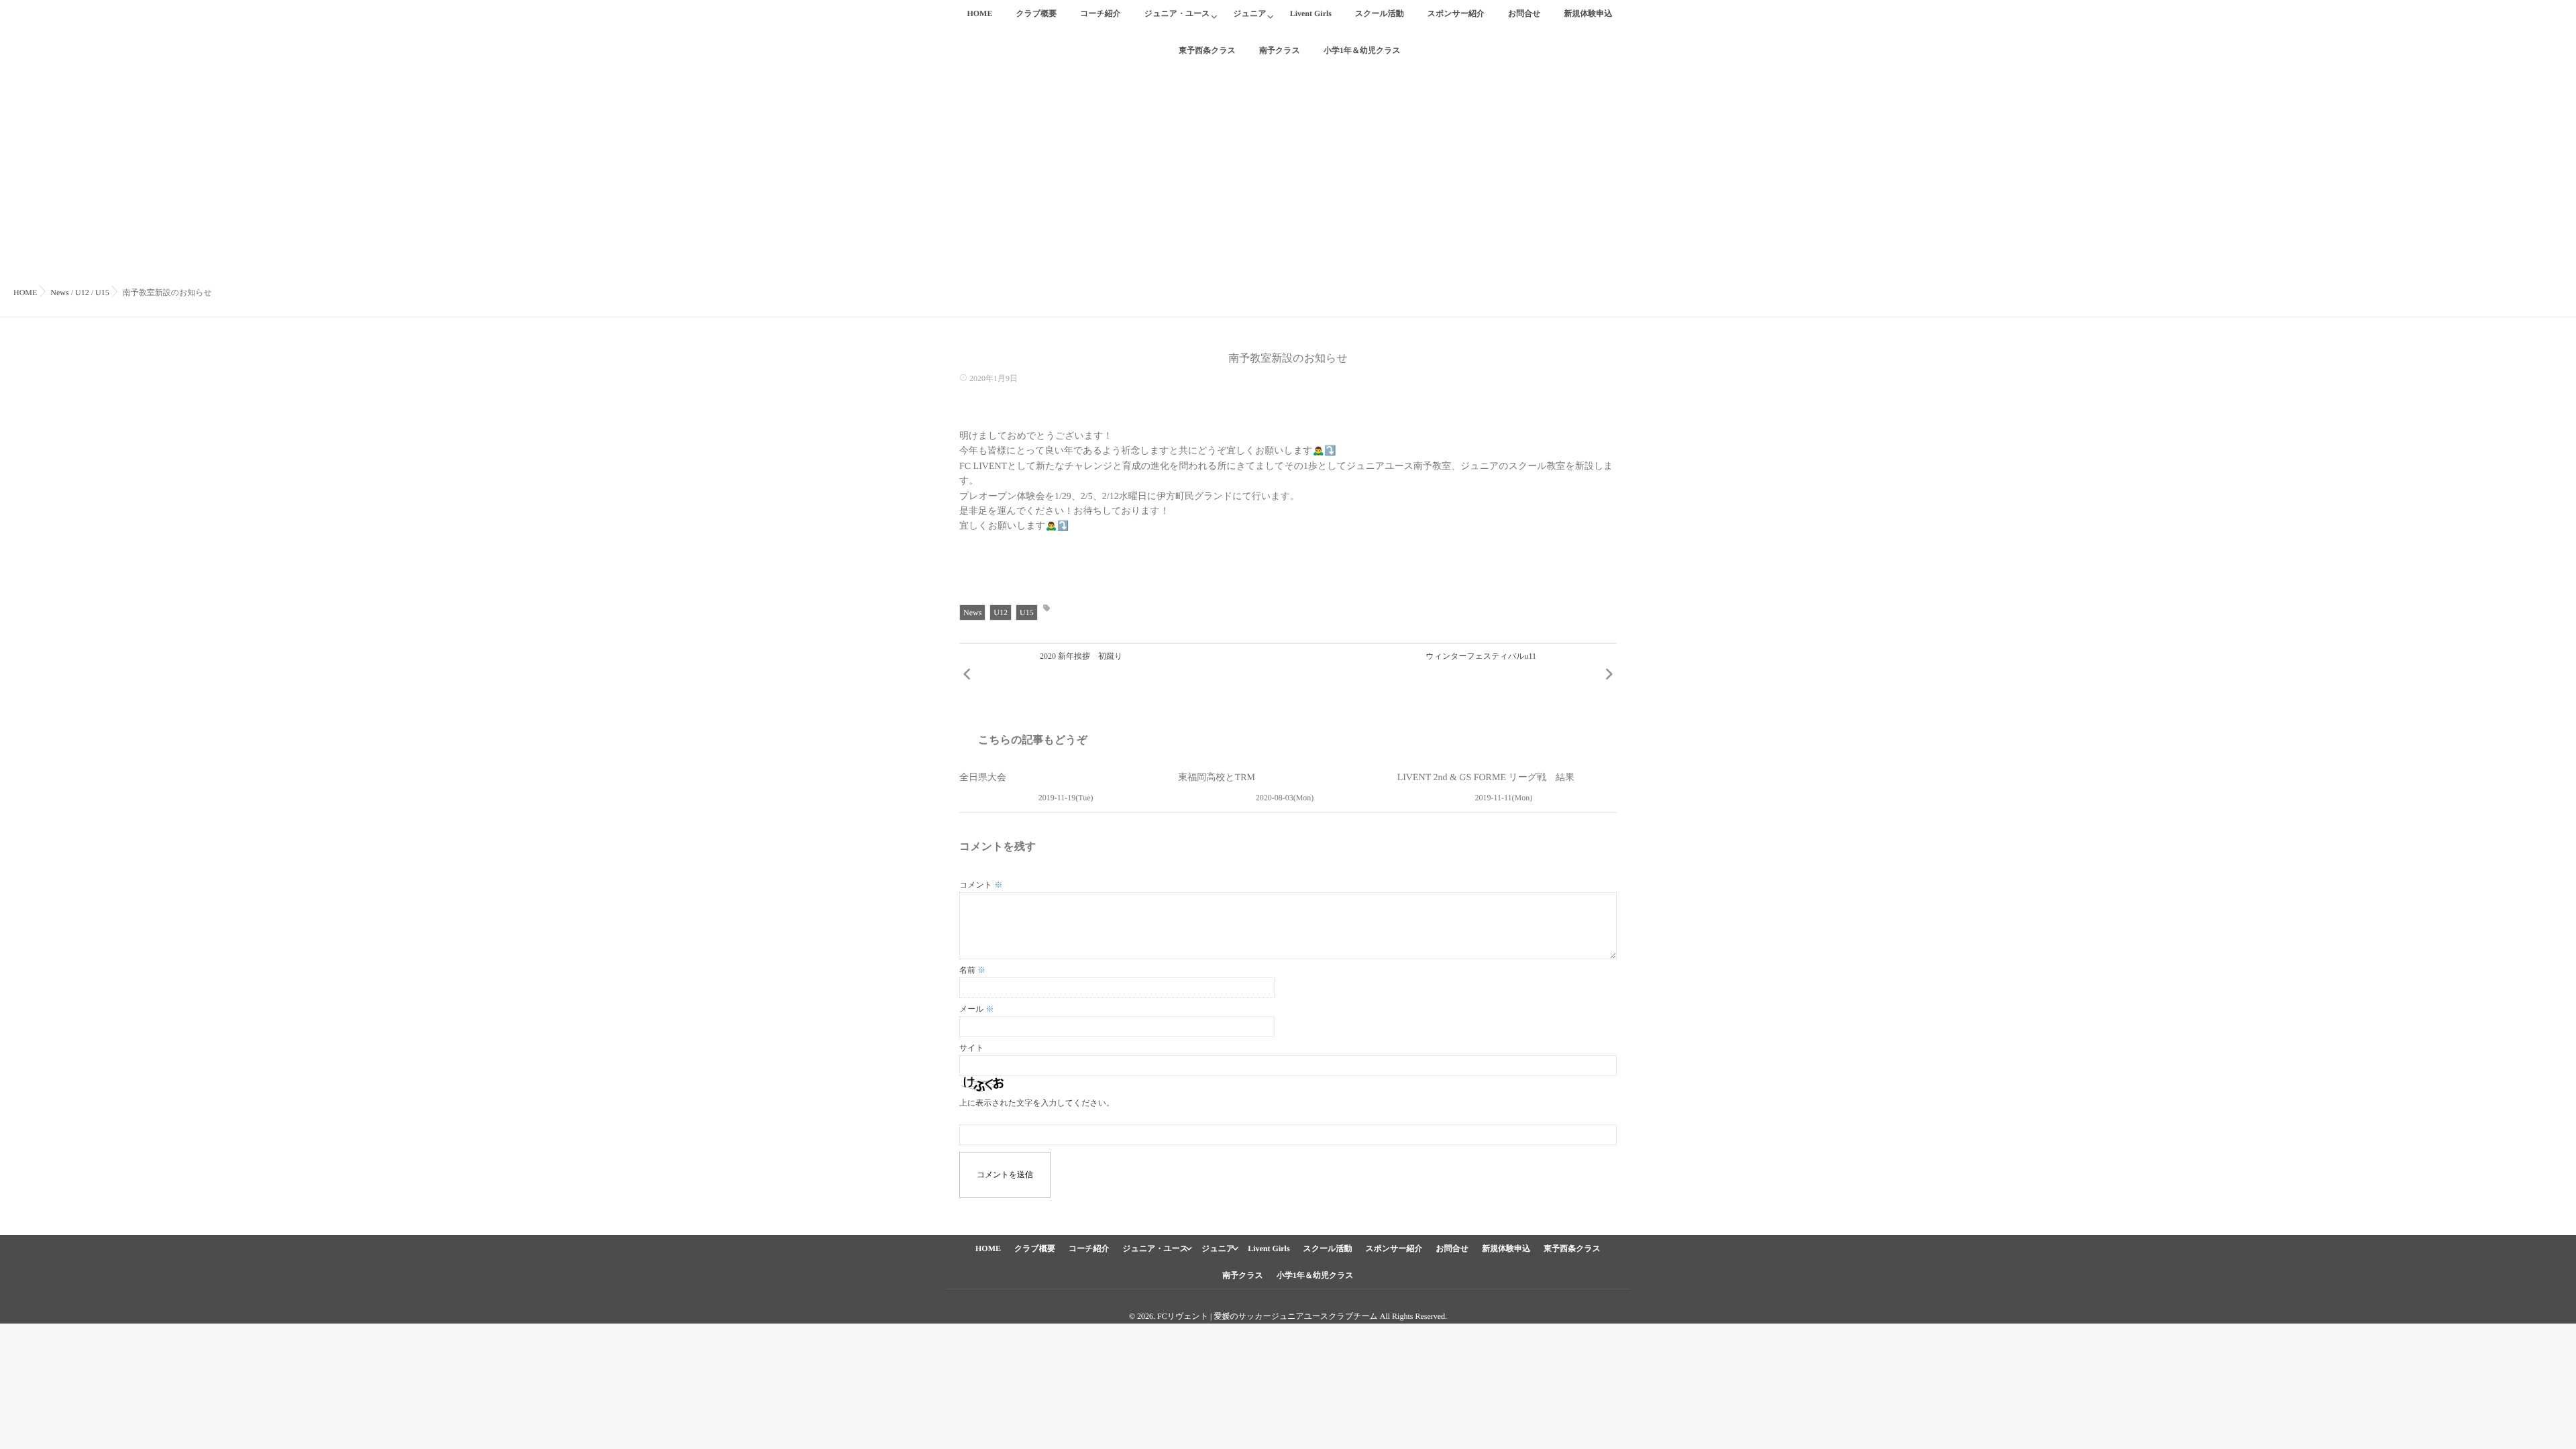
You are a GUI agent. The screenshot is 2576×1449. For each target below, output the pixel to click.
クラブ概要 (1036, 13)
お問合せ (1524, 13)
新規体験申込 (1589, 13)
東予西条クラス (1572, 1248)
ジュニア (1250, 13)
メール (977, 1009)
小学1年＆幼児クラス (1315, 1275)
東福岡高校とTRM (1217, 778)
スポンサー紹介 (1456, 13)
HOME (979, 13)
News (972, 612)
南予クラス (1243, 1275)
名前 (972, 970)
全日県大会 (983, 778)
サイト (972, 1048)
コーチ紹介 (1101, 13)
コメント (981, 885)
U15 (1027, 612)
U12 (1001, 612)
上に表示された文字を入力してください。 (1037, 1103)
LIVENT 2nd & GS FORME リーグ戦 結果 (1486, 778)
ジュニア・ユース (1177, 13)
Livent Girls (1311, 13)
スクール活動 (1380, 13)
